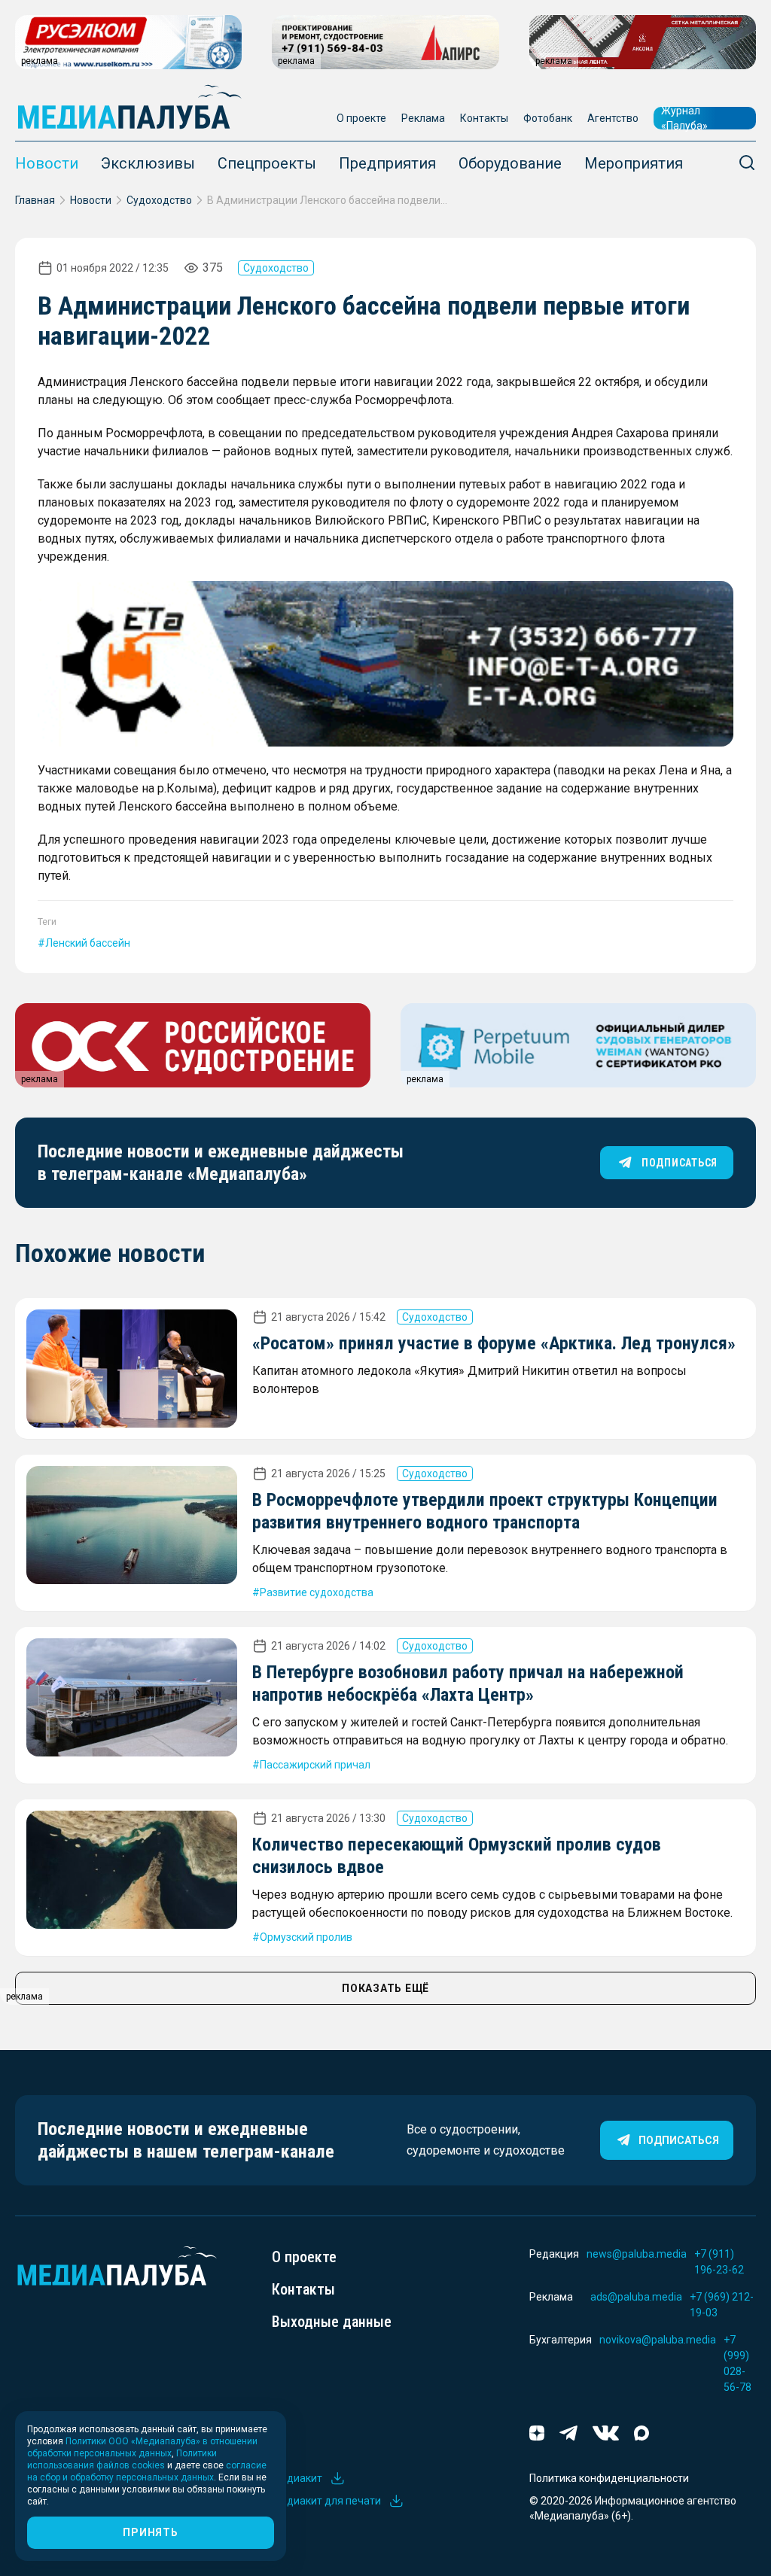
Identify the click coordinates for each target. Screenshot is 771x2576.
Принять (150, 2532)
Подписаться (679, 2140)
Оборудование (510, 163)
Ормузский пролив (306, 1937)
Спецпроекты (267, 163)
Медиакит (297, 2478)
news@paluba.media (637, 2254)
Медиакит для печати (326, 2501)
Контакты (484, 118)
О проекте (361, 118)
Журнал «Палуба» (684, 118)
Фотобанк (548, 118)
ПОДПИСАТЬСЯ (680, 1163)
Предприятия (387, 163)
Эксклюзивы (148, 163)
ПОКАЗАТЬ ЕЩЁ (385, 1988)
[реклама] (385, 664)
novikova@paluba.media (658, 2340)
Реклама (423, 118)
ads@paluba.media (636, 2297)
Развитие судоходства (317, 1592)
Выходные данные (332, 2322)
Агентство (613, 118)
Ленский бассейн (88, 943)
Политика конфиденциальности (609, 2478)
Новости (47, 163)
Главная (35, 200)
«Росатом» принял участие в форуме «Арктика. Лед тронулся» (494, 1343)
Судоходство (159, 200)
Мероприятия (634, 163)
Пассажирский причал (315, 1765)
